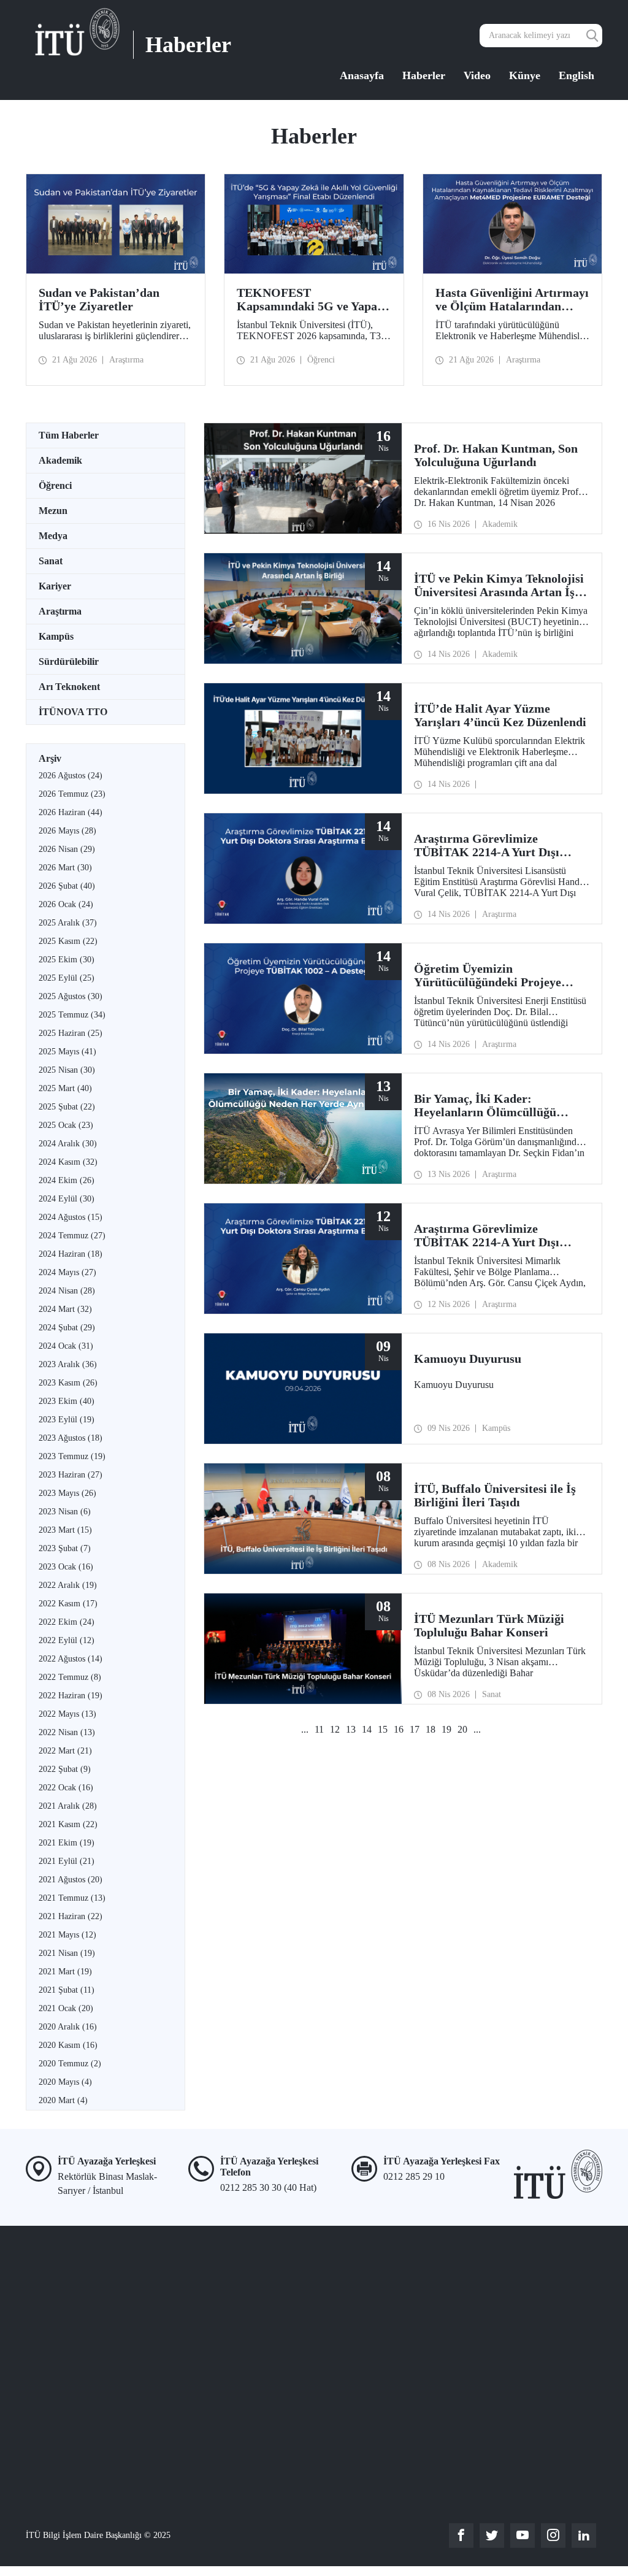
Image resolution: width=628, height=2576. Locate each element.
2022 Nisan (67, 1732)
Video (477, 75)
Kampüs (56, 636)
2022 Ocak (66, 1788)
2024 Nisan (67, 1291)
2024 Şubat (67, 1328)
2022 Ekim (67, 1622)
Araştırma (60, 611)
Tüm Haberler (69, 435)
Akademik (60, 460)
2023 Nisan (65, 1512)
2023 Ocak (66, 1567)
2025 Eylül (67, 978)
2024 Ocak (66, 1346)
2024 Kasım (68, 1162)
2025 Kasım (68, 941)
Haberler (424, 75)
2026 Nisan (67, 849)
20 (462, 1729)
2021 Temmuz (72, 1898)
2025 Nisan (67, 1070)
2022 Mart (65, 1751)
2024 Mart (65, 1309)
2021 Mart (65, 1972)
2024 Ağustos (71, 1217)
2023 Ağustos (71, 1438)
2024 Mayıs (67, 1272)
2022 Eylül (67, 1640)
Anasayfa (362, 75)
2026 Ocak (66, 904)
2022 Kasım (68, 1604)
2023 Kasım (68, 1383)
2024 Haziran (71, 1254)
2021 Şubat (67, 1990)
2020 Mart (63, 2100)
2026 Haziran (71, 812)
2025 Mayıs (67, 1052)
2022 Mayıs (67, 1714)
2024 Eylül (67, 1199)
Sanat (51, 561)
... (305, 1729)
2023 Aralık (68, 1364)
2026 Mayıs (67, 831)
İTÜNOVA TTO (73, 712)
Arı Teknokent (69, 687)
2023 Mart (65, 1530)
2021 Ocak (66, 2008)
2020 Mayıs (65, 2082)
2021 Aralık (68, 1806)
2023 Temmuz (72, 1456)
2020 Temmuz (70, 2064)
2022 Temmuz (70, 1677)
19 (446, 1729)
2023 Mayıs (67, 1493)
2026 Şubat (67, 886)
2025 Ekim (67, 960)
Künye (525, 75)
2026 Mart (65, 868)
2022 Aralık (68, 1585)
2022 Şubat (65, 1769)
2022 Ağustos (71, 1659)
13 (351, 1729)
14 (367, 1729)
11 (319, 1729)
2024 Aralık (68, 1144)
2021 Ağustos (71, 1880)
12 (335, 1729)
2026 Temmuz (72, 794)
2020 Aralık (68, 2027)
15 (383, 1729)
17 (415, 1729)
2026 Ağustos (71, 776)
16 (399, 1729)
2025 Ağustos (71, 996)
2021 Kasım (68, 1824)
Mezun (53, 511)
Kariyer (55, 586)
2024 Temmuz (72, 1236)
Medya (53, 536)
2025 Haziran (71, 1033)
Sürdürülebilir (69, 661)
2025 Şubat (67, 1107)
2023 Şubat (65, 1548)
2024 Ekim (67, 1180)
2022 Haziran (71, 1696)
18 (431, 1729)
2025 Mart (65, 1088)
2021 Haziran (71, 1916)
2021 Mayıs (67, 1935)
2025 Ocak (66, 1125)
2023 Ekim (67, 1401)
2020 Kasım (68, 2045)
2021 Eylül (67, 1861)
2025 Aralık (68, 923)
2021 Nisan (67, 1953)
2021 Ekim (67, 1843)
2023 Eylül (67, 1420)
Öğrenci (55, 485)
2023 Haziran (71, 1475)
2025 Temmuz (72, 1015)
